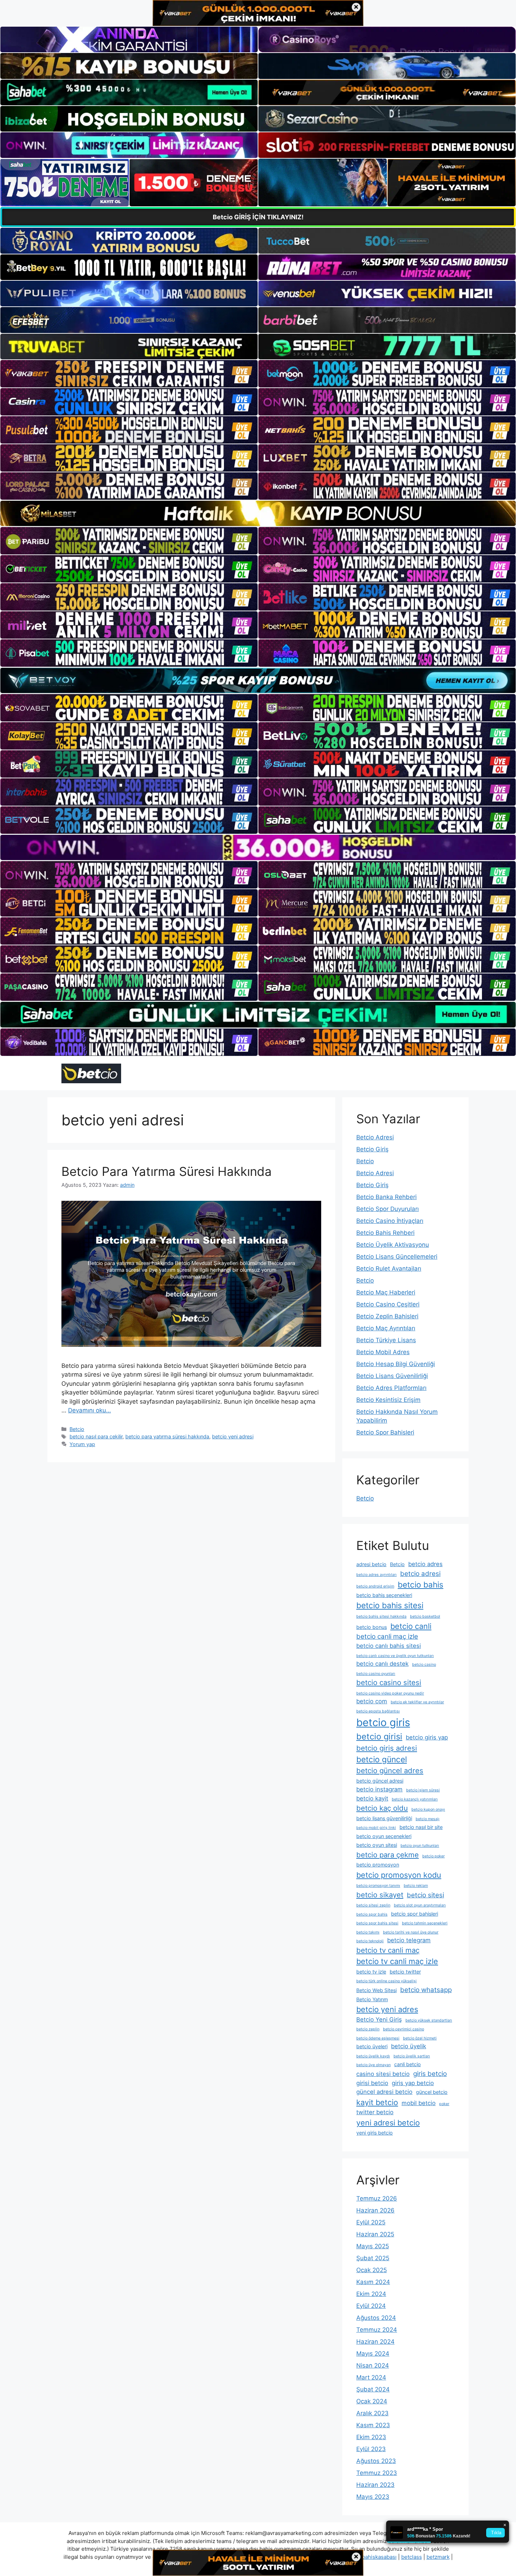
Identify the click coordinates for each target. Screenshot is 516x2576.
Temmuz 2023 (377, 2473)
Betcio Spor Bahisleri (385, 1432)
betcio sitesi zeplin (373, 1905)
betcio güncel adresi (380, 1781)
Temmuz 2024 (377, 2330)
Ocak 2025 (372, 2270)
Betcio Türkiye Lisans (386, 1340)
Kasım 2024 (373, 2282)
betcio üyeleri (372, 2046)
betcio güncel (382, 1759)
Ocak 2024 (372, 2401)
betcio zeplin (368, 2029)
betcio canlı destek (382, 1664)
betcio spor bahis (372, 1914)
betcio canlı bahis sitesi (389, 1646)
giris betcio (430, 2074)
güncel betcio (432, 2092)
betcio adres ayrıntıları (376, 1575)
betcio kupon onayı (428, 1809)
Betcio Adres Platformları (391, 1388)
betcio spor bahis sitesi (377, 1923)
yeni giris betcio (375, 2133)
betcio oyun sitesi (377, 1845)
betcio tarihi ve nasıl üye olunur (411, 1932)
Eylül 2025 (371, 2222)
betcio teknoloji (370, 1941)
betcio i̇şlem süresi (423, 1790)
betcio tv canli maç (388, 1950)
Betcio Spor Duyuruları (388, 1209)
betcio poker (434, 1856)
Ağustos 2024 (376, 2318)
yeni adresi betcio (388, 2123)
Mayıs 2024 (373, 2354)
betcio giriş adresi (387, 1748)
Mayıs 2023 (373, 2497)
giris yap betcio (413, 2083)
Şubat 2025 (373, 2258)
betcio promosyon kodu (399, 1875)
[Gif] (258, 513)
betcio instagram (379, 1789)
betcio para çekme (388, 1855)
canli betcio (408, 2064)
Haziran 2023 (375, 2485)
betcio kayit (372, 1798)
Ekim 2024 (371, 2294)
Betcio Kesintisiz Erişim (388, 1400)
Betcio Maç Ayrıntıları (386, 1328)
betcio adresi (420, 1574)
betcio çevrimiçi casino (403, 2029)
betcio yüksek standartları (429, 2020)
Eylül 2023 (371, 2449)
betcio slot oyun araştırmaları (420, 1905)
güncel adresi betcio (384, 2092)
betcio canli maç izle (387, 1636)
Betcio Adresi (375, 1137)
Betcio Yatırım (372, 1999)
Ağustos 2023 (376, 2461)
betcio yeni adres (387, 2009)
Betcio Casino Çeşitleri (388, 1304)
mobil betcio (419, 2103)
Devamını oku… (90, 1410)
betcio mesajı (428, 1819)
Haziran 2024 (375, 2342)
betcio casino (424, 1665)
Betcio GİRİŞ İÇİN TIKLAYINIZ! (258, 217)
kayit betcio (377, 2102)
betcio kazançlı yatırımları (415, 1799)
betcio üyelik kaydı (373, 2056)
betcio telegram (409, 1940)
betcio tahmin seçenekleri (425, 1923)
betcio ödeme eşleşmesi (378, 2038)
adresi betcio (371, 1564)
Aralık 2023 (372, 2413)
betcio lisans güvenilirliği (384, 1818)
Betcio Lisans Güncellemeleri (397, 1257)
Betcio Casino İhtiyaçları (390, 1221)
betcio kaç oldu (382, 1808)
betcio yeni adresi (233, 1436)
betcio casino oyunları (376, 1674)
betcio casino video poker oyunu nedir (390, 1693)
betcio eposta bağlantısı (378, 1711)
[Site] (129, 374)
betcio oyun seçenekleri (384, 1836)
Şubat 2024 (373, 2389)
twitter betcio (375, 2112)
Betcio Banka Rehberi (386, 1197)
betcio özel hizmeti (420, 2038)
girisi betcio (372, 2083)
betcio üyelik (409, 2046)
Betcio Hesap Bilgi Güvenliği (396, 1364)
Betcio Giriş (372, 1149)
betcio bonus (372, 1627)
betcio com (372, 1701)
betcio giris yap (427, 1737)
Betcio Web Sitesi (376, 1990)
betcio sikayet (380, 1895)
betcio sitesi (425, 1895)
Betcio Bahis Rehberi (385, 1233)
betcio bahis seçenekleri (384, 1595)
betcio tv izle (371, 1972)
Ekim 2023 (371, 2437)
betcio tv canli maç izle (397, 1961)
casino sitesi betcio (383, 2074)
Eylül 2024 (371, 2306)
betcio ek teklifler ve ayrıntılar (417, 1702)
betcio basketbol (425, 1616)
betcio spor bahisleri (415, 1914)
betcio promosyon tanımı (378, 1886)
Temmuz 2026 (377, 2198)
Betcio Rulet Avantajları (389, 1269)
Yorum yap (82, 1444)
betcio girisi (379, 1736)
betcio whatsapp (426, 1990)
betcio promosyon (378, 1865)
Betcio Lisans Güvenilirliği (392, 1376)
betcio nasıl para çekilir (96, 1436)
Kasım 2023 (373, 2425)
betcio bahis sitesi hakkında (381, 1616)
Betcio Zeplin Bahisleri (387, 1316)
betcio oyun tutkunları (420, 1846)
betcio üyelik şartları (412, 2056)
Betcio (77, 1429)
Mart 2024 (371, 2377)
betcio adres (425, 1564)
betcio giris (383, 1722)
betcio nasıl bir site (421, 1827)
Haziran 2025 (375, 2234)
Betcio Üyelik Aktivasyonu (393, 1245)
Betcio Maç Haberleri (386, 1292)
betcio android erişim (375, 1586)
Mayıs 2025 (373, 2246)
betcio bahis (421, 1585)
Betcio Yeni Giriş (379, 2019)
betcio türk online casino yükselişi (386, 1981)
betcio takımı (368, 1932)
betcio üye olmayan (373, 2065)
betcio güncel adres (390, 1770)
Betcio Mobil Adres (383, 1352)
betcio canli (411, 1626)
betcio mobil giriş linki (376, 1828)
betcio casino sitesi (389, 1682)
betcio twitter (405, 1972)
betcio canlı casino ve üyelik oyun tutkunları (395, 1656)
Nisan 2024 (373, 2365)
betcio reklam (416, 1886)
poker (444, 2104)
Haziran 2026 (375, 2210)
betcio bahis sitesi (390, 1605)
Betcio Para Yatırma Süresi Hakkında (167, 1171)
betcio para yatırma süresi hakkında (167, 1436)
